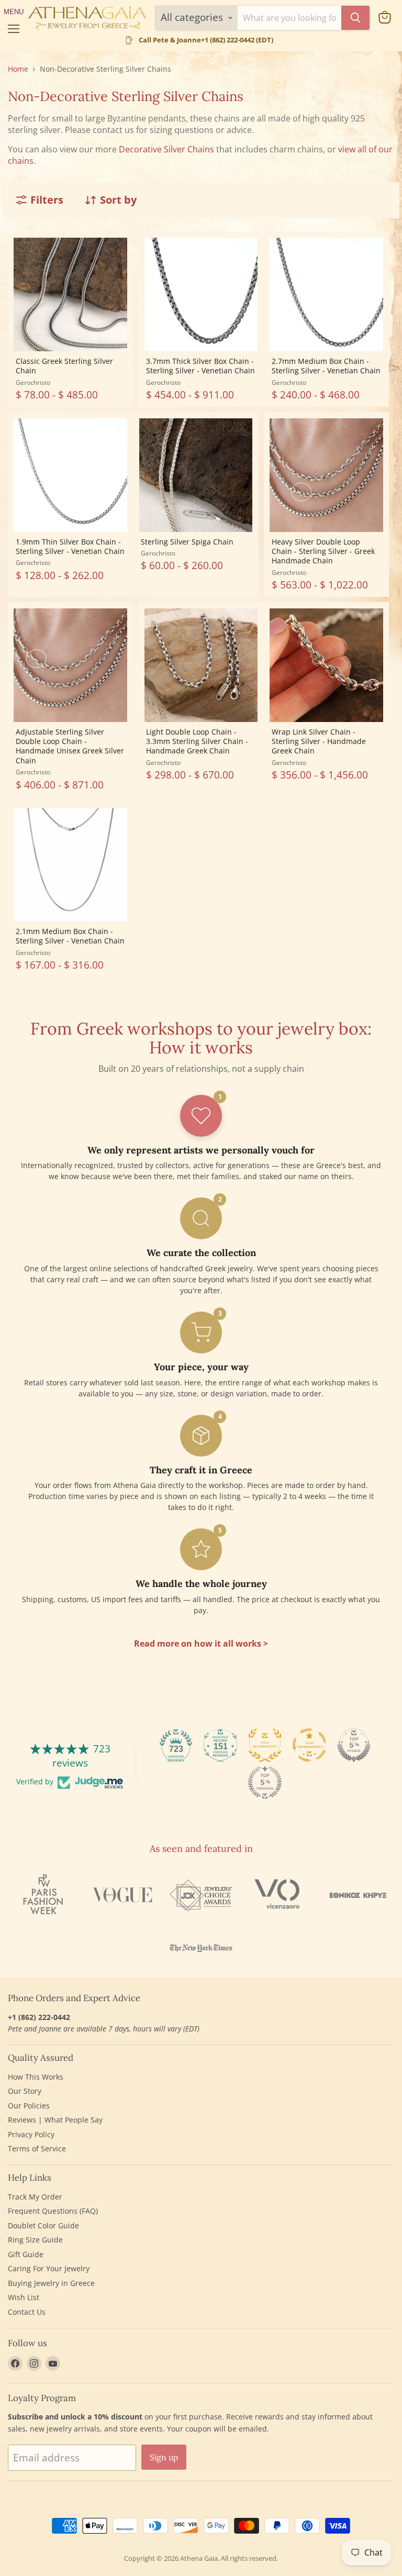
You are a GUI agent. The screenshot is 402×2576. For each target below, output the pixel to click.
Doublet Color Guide (43, 2225)
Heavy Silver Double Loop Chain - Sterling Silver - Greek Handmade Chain (323, 551)
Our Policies (29, 2106)
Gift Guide (26, 2254)
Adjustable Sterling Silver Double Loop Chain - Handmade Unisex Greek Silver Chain (70, 746)
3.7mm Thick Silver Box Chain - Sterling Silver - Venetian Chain (200, 366)
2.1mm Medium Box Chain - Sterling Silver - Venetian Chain (70, 936)
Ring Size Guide (35, 2240)
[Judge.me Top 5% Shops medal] (354, 1745)
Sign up (164, 2457)
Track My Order (35, 2197)
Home (18, 69)
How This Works (36, 2077)
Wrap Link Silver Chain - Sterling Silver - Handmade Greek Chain (319, 741)
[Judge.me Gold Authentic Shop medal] (265, 1745)
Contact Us (27, 2312)
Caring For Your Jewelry (49, 2268)
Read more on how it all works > (201, 1644)
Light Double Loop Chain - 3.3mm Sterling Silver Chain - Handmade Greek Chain (197, 741)
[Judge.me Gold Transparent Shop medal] (309, 1745)
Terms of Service (37, 2148)
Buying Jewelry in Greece (51, 2283)
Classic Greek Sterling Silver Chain (64, 366)
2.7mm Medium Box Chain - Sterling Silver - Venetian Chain (326, 366)
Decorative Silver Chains (166, 149)
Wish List (24, 2297)
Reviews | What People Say (55, 2120)
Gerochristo (33, 382)
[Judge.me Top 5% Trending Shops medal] (265, 1782)
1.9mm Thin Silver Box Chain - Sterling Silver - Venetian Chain (70, 546)
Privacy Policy (31, 2134)
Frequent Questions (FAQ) (53, 2211)
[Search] (355, 18)
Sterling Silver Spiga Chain (187, 542)
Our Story (25, 2091)
